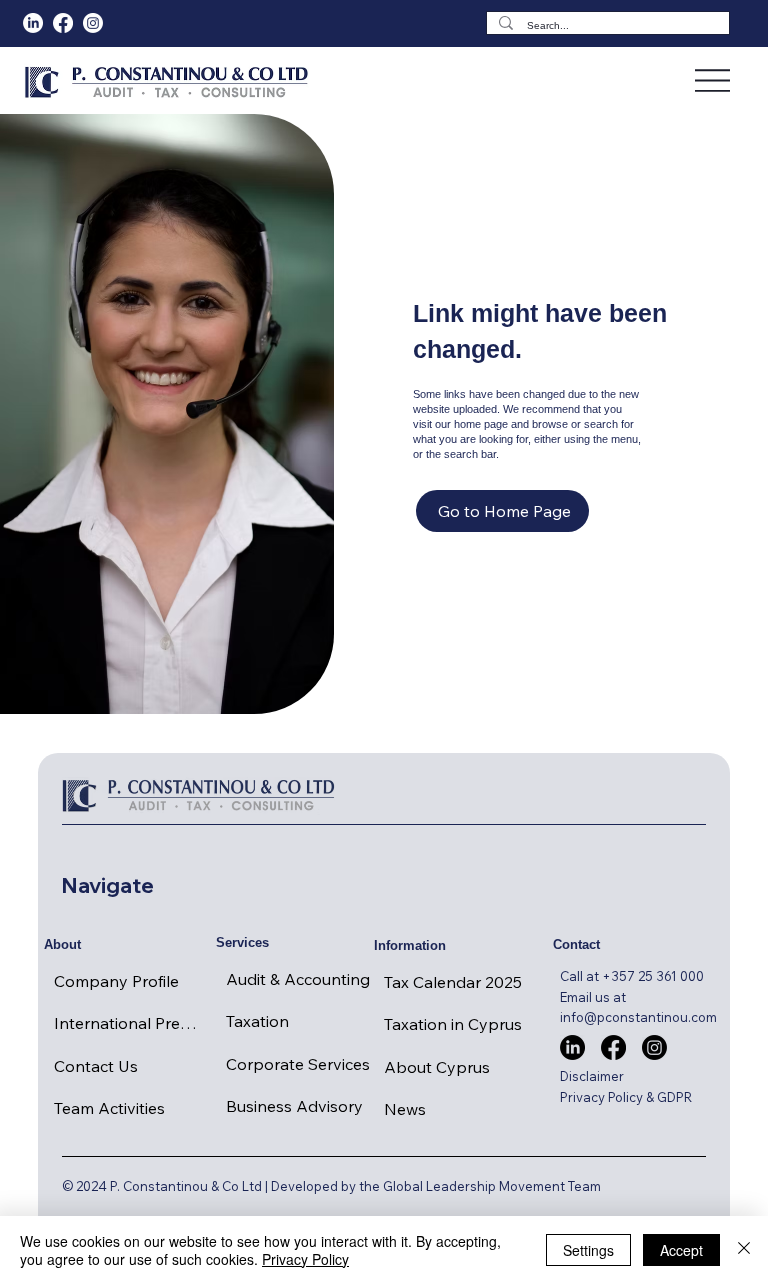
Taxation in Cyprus (453, 1024)
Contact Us (96, 1066)
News (405, 1109)
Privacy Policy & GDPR (626, 1097)
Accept (681, 1250)
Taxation (257, 1021)
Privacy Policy (305, 1259)
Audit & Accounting (298, 979)
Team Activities (109, 1108)
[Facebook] (63, 23)
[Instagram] (654, 1047)
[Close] (744, 1250)
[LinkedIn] (33, 23)
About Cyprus (437, 1067)
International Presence (129, 1023)
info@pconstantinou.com (638, 1017)
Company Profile (116, 981)
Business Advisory (294, 1106)
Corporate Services (298, 1064)
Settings (588, 1250)
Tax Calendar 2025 (453, 982)
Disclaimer (592, 1076)
